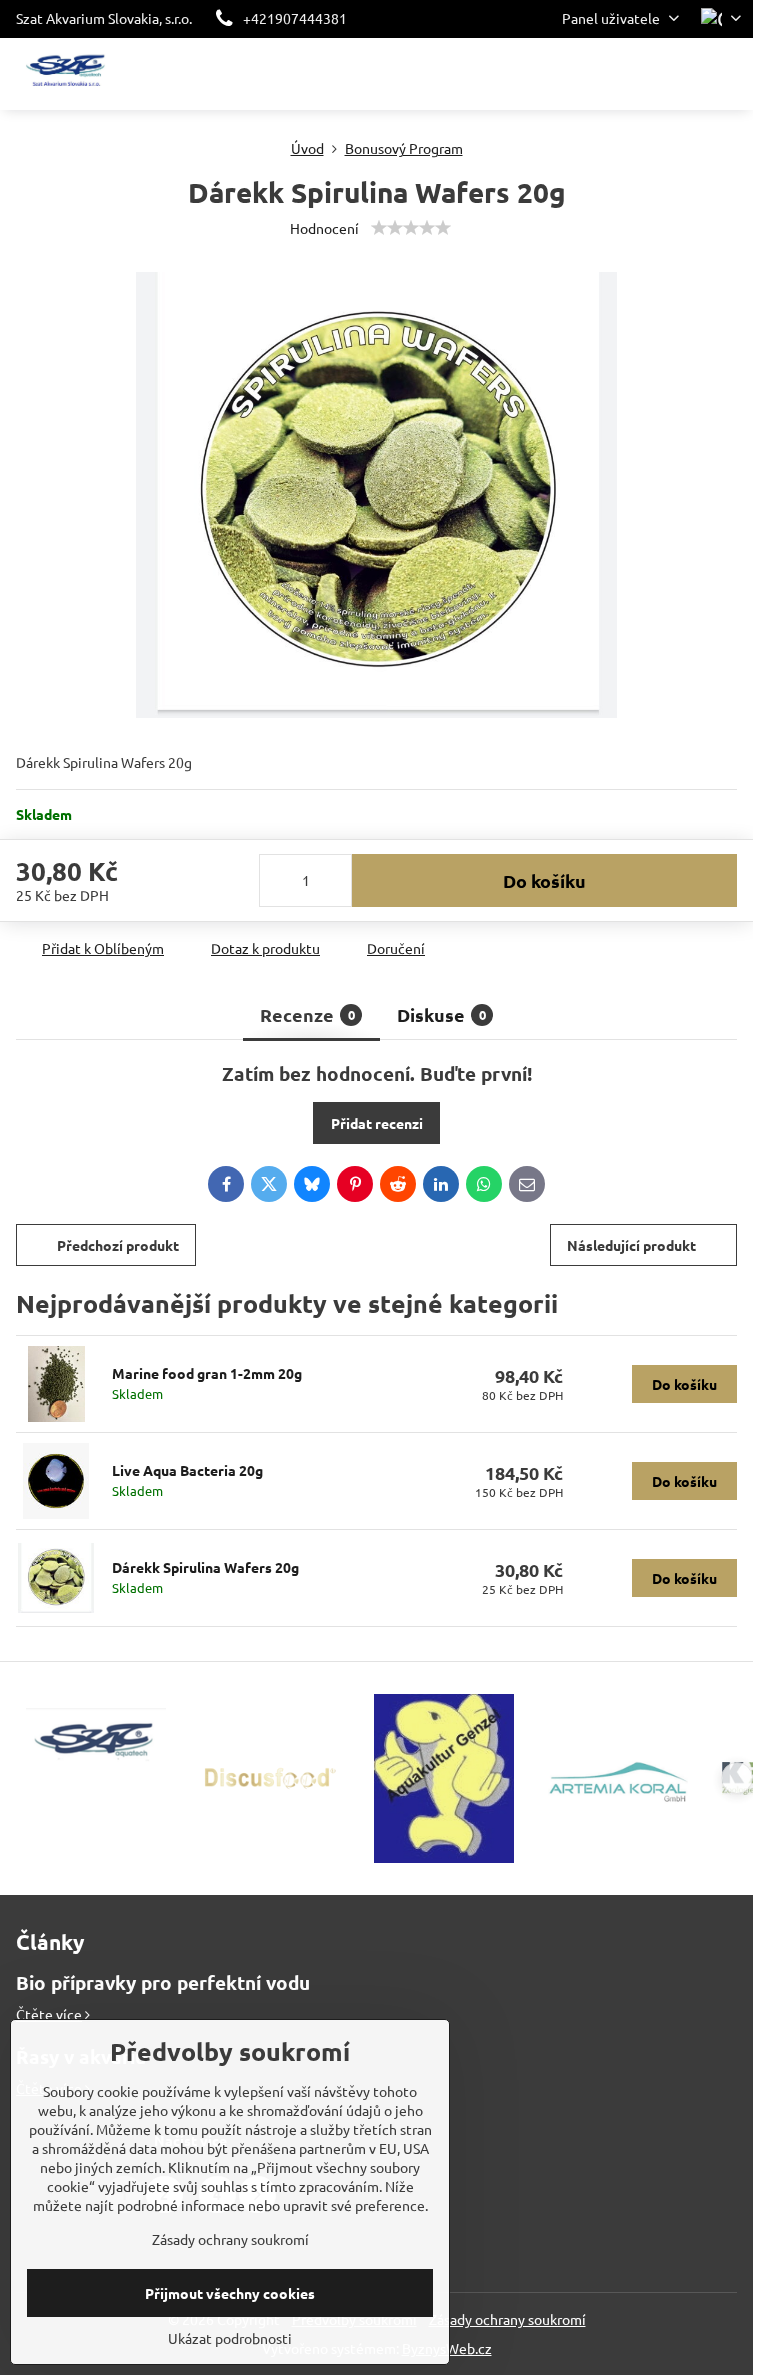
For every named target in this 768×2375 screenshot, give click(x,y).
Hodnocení (324, 228)
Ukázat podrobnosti (230, 2338)
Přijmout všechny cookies (230, 2293)
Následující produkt (631, 1245)
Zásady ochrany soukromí (507, 2319)
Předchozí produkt (118, 1245)
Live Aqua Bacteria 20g (187, 1470)
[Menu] (729, 74)
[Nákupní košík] (681, 74)
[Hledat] (633, 74)
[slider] (411, 228)
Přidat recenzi (377, 1123)
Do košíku (544, 880)
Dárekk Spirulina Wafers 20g (205, 1567)
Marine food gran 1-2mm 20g (207, 1373)
